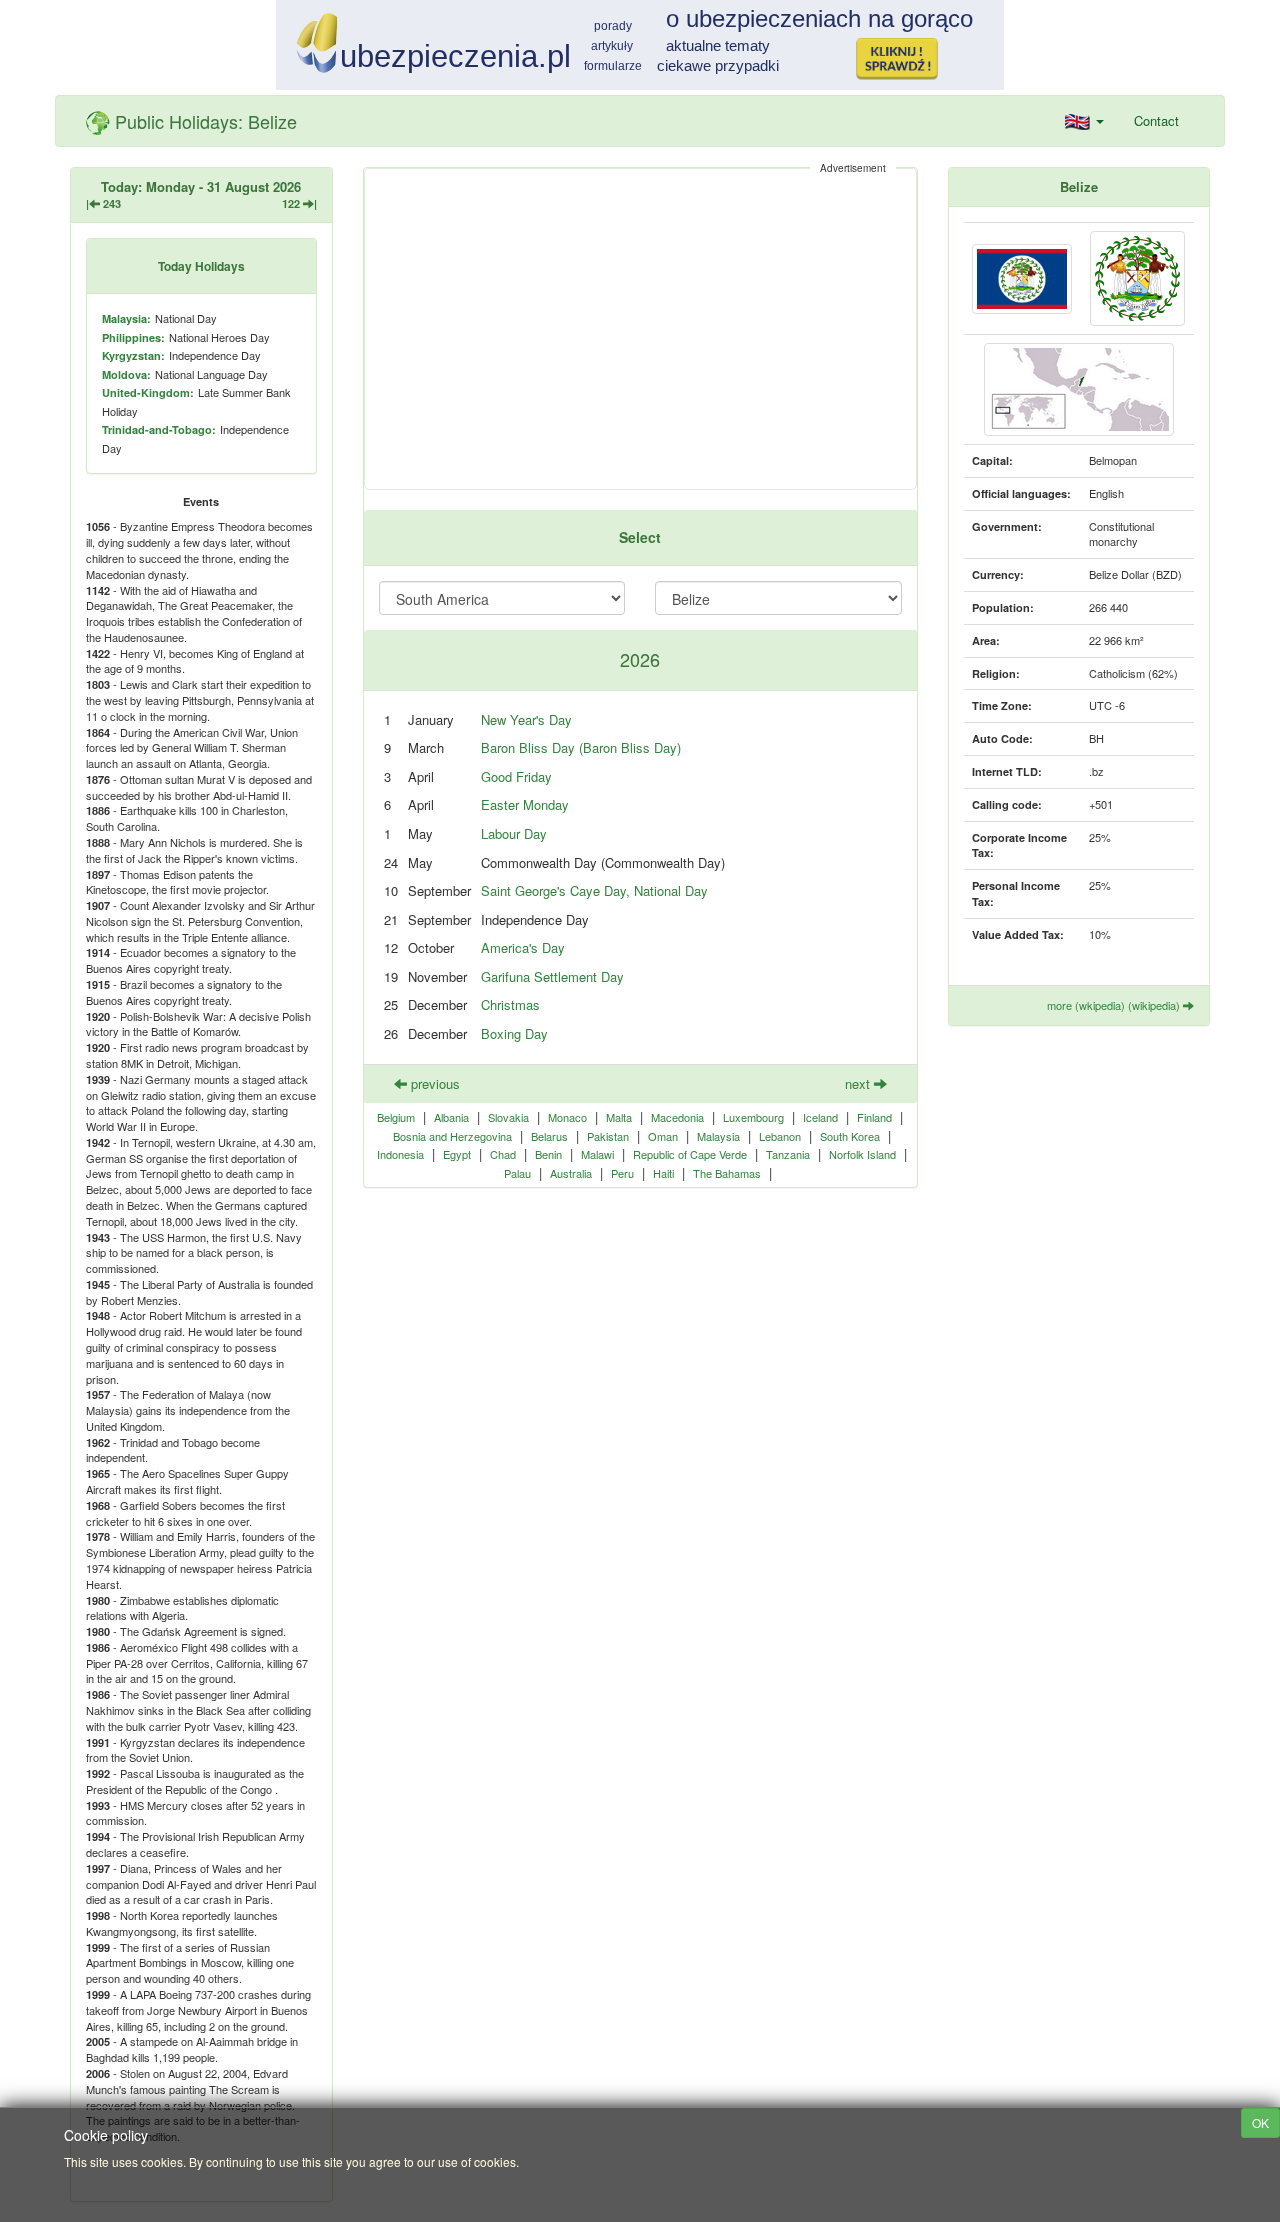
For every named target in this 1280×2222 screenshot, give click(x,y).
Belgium (396, 1117)
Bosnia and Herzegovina (452, 1136)
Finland (874, 1117)
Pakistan (608, 1136)
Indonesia (400, 1154)
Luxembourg (753, 1117)
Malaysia (718, 1136)
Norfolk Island (862, 1154)
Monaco (567, 1117)
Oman (663, 1136)
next (859, 1083)
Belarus (549, 1136)
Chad (503, 1154)
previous (433, 1083)
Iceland (820, 1117)
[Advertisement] (640, 329)
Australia (571, 1173)
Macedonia (677, 1117)
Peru (622, 1173)
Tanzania (788, 1154)
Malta (619, 1117)
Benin (548, 1154)
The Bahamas (727, 1173)
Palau (517, 1173)
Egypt (457, 1154)
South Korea (850, 1136)
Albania (451, 1117)
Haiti (663, 1173)
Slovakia (508, 1117)
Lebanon (780, 1136)
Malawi (597, 1154)
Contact (1156, 120)
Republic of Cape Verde (690, 1154)
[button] (1084, 121)
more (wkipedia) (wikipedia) (1115, 1005)
